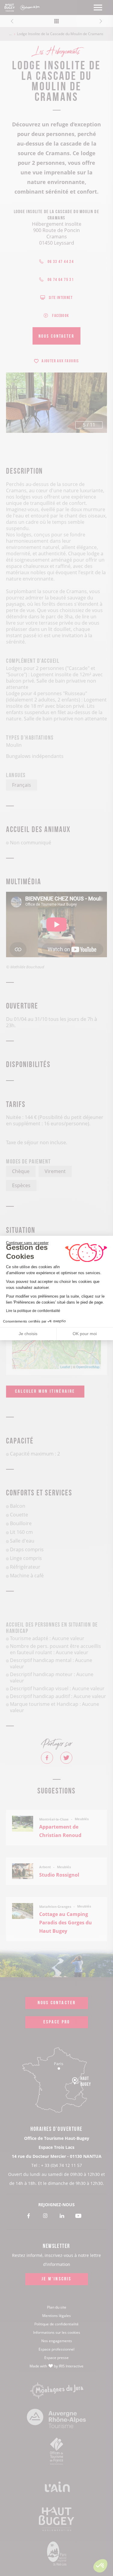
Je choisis (28, 1334)
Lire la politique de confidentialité (33, 1311)
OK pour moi (85, 1334)
